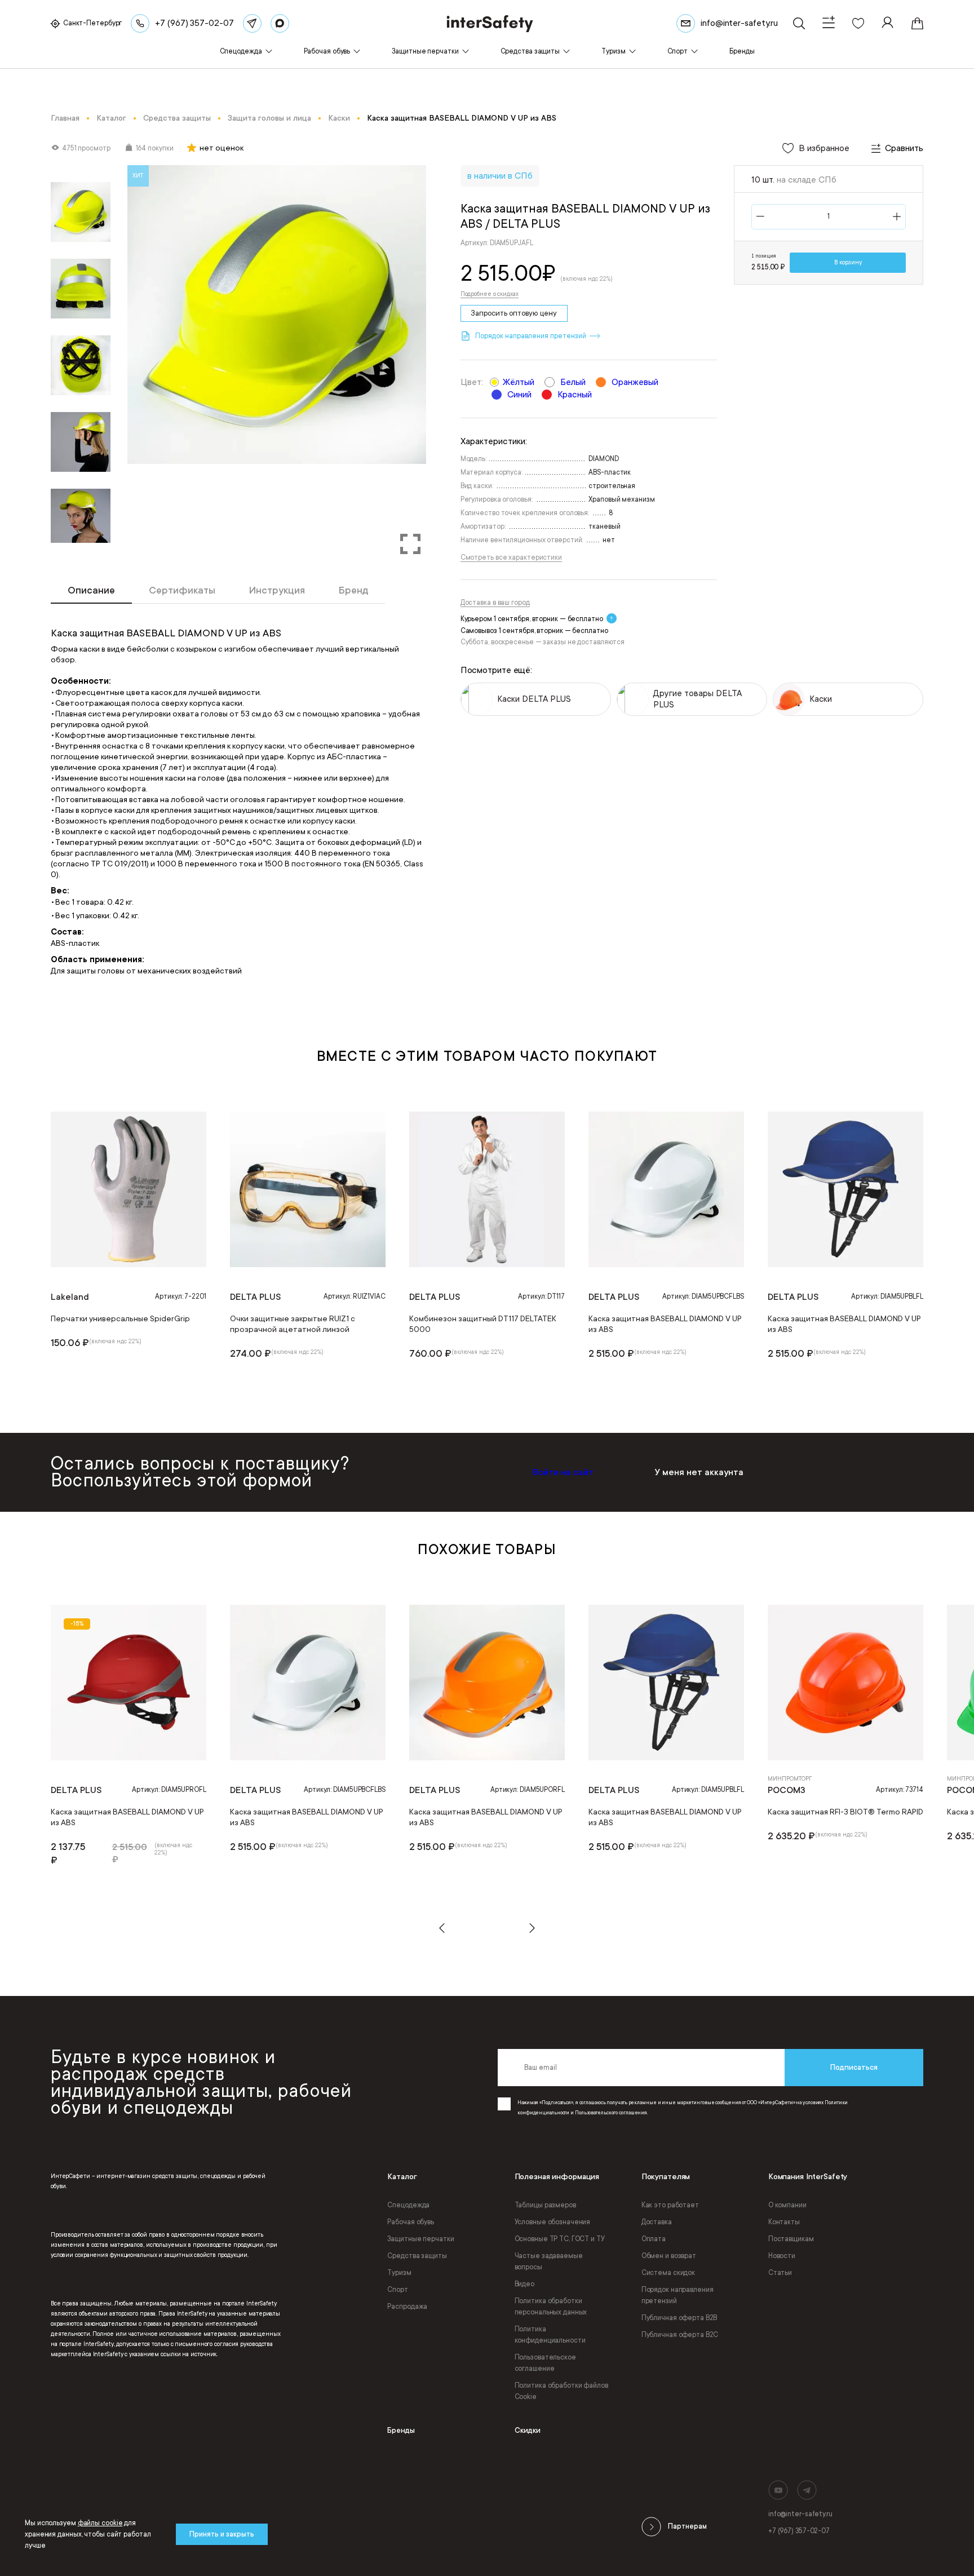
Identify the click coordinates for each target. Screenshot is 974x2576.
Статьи (780, 2273)
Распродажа (407, 2307)
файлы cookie (100, 2523)
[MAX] (280, 23)
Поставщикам (791, 2239)
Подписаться (854, 2067)
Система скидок (668, 2273)
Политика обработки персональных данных (551, 2307)
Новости (782, 2256)
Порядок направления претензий (678, 2295)
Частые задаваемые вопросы (549, 2261)
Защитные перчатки (420, 2239)
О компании (787, 2205)
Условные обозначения (553, 2222)
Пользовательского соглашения (611, 2113)
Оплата (654, 2239)
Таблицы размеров (545, 2205)
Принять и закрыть (222, 2534)
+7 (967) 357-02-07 (799, 2531)
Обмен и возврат (669, 2256)
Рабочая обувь (410, 2222)
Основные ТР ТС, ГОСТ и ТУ (560, 2239)
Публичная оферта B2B (679, 2318)
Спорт (397, 2290)
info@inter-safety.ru (800, 2514)
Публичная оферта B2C (680, 2335)
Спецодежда (408, 2205)
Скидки (528, 2430)
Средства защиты (417, 2256)
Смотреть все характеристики (511, 557)
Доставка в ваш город (495, 603)
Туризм (399, 2273)
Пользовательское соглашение (545, 2363)
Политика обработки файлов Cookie (561, 2391)
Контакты (784, 2222)
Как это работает (670, 2205)
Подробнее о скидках (490, 294)
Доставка (657, 2222)
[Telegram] (252, 23)
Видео (524, 2284)
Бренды (401, 2430)
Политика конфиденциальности (550, 2335)
